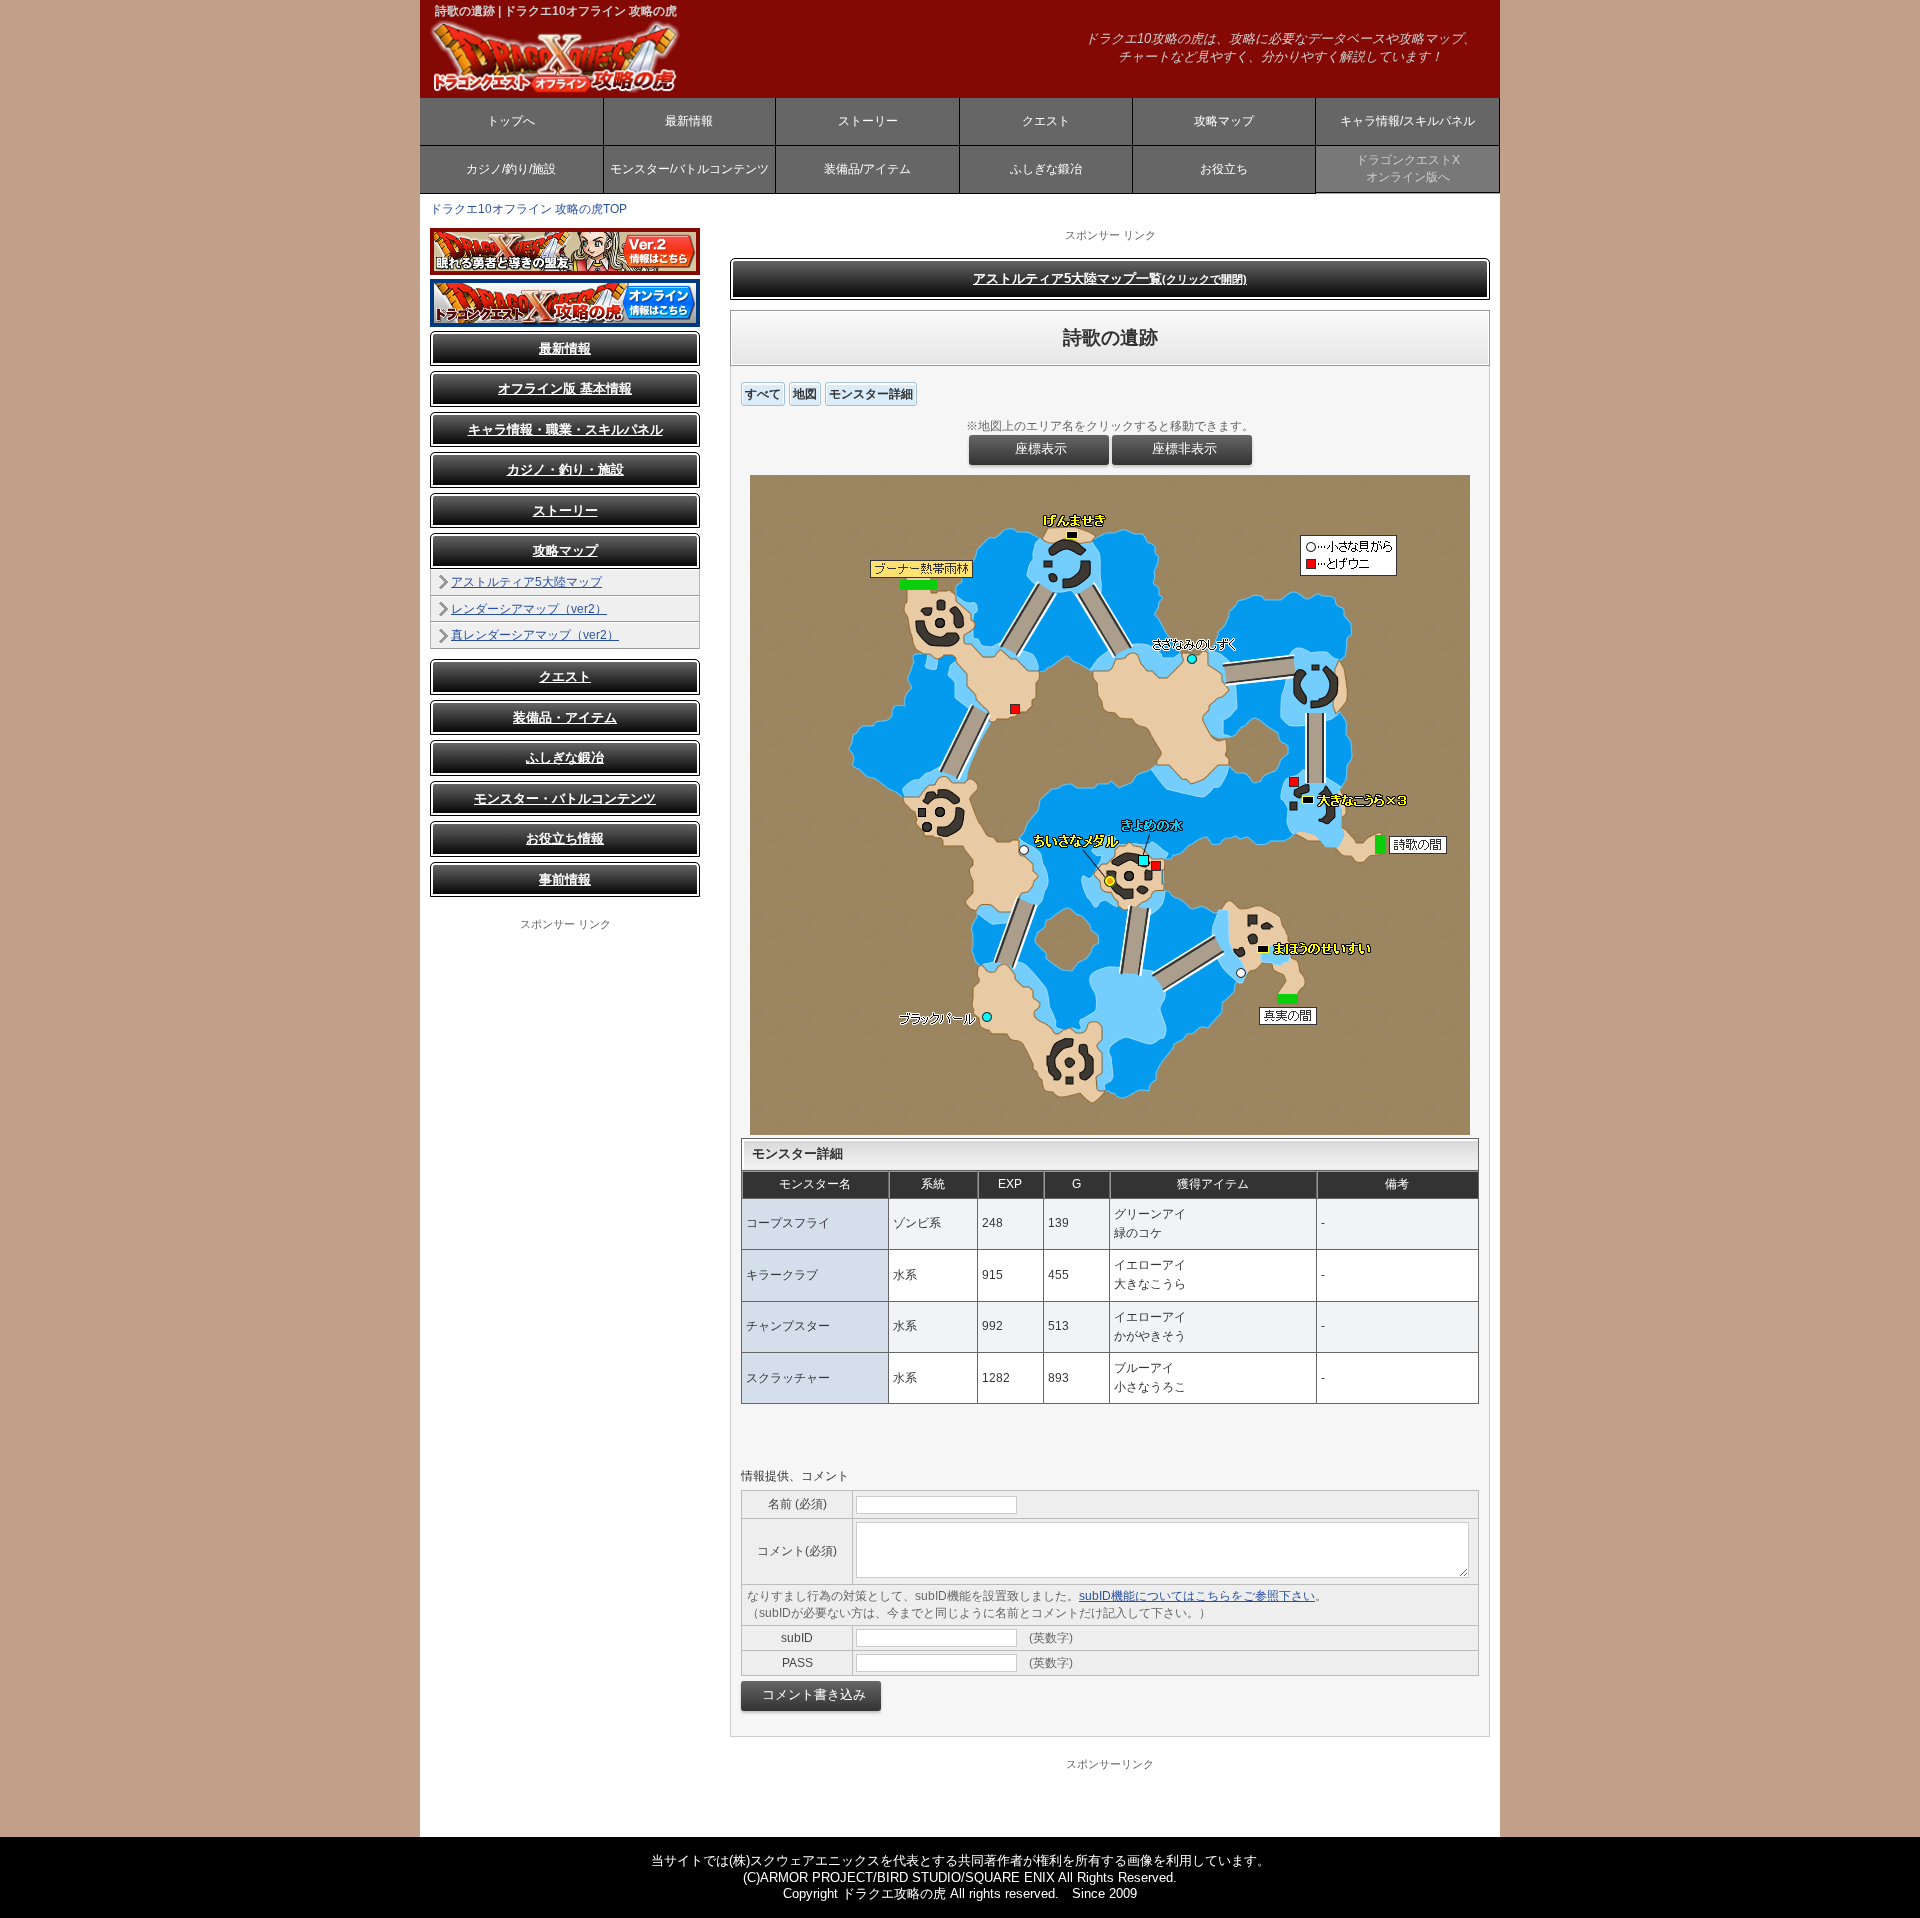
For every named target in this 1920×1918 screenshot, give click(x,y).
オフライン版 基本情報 (565, 388)
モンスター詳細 (871, 394)
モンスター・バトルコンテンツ (565, 798)
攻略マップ (1224, 121)
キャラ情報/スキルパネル (1407, 121)
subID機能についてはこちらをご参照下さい (1197, 1596)
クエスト (1046, 121)
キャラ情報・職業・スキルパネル (565, 429)
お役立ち (1224, 169)
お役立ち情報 (565, 838)
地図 (805, 394)
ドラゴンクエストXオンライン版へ (1408, 168)
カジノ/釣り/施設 (511, 169)
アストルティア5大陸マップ (526, 582)
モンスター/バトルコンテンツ (689, 169)
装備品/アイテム (867, 169)
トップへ (511, 121)
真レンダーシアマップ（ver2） (535, 635)
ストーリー (868, 121)
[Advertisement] (565, 1232)
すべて (763, 394)
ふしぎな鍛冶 (1046, 169)
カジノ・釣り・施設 (565, 469)
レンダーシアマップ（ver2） (529, 609)
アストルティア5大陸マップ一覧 (1110, 278)
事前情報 (565, 879)
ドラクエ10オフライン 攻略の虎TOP (528, 209)
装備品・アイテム (565, 717)
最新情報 (689, 121)
